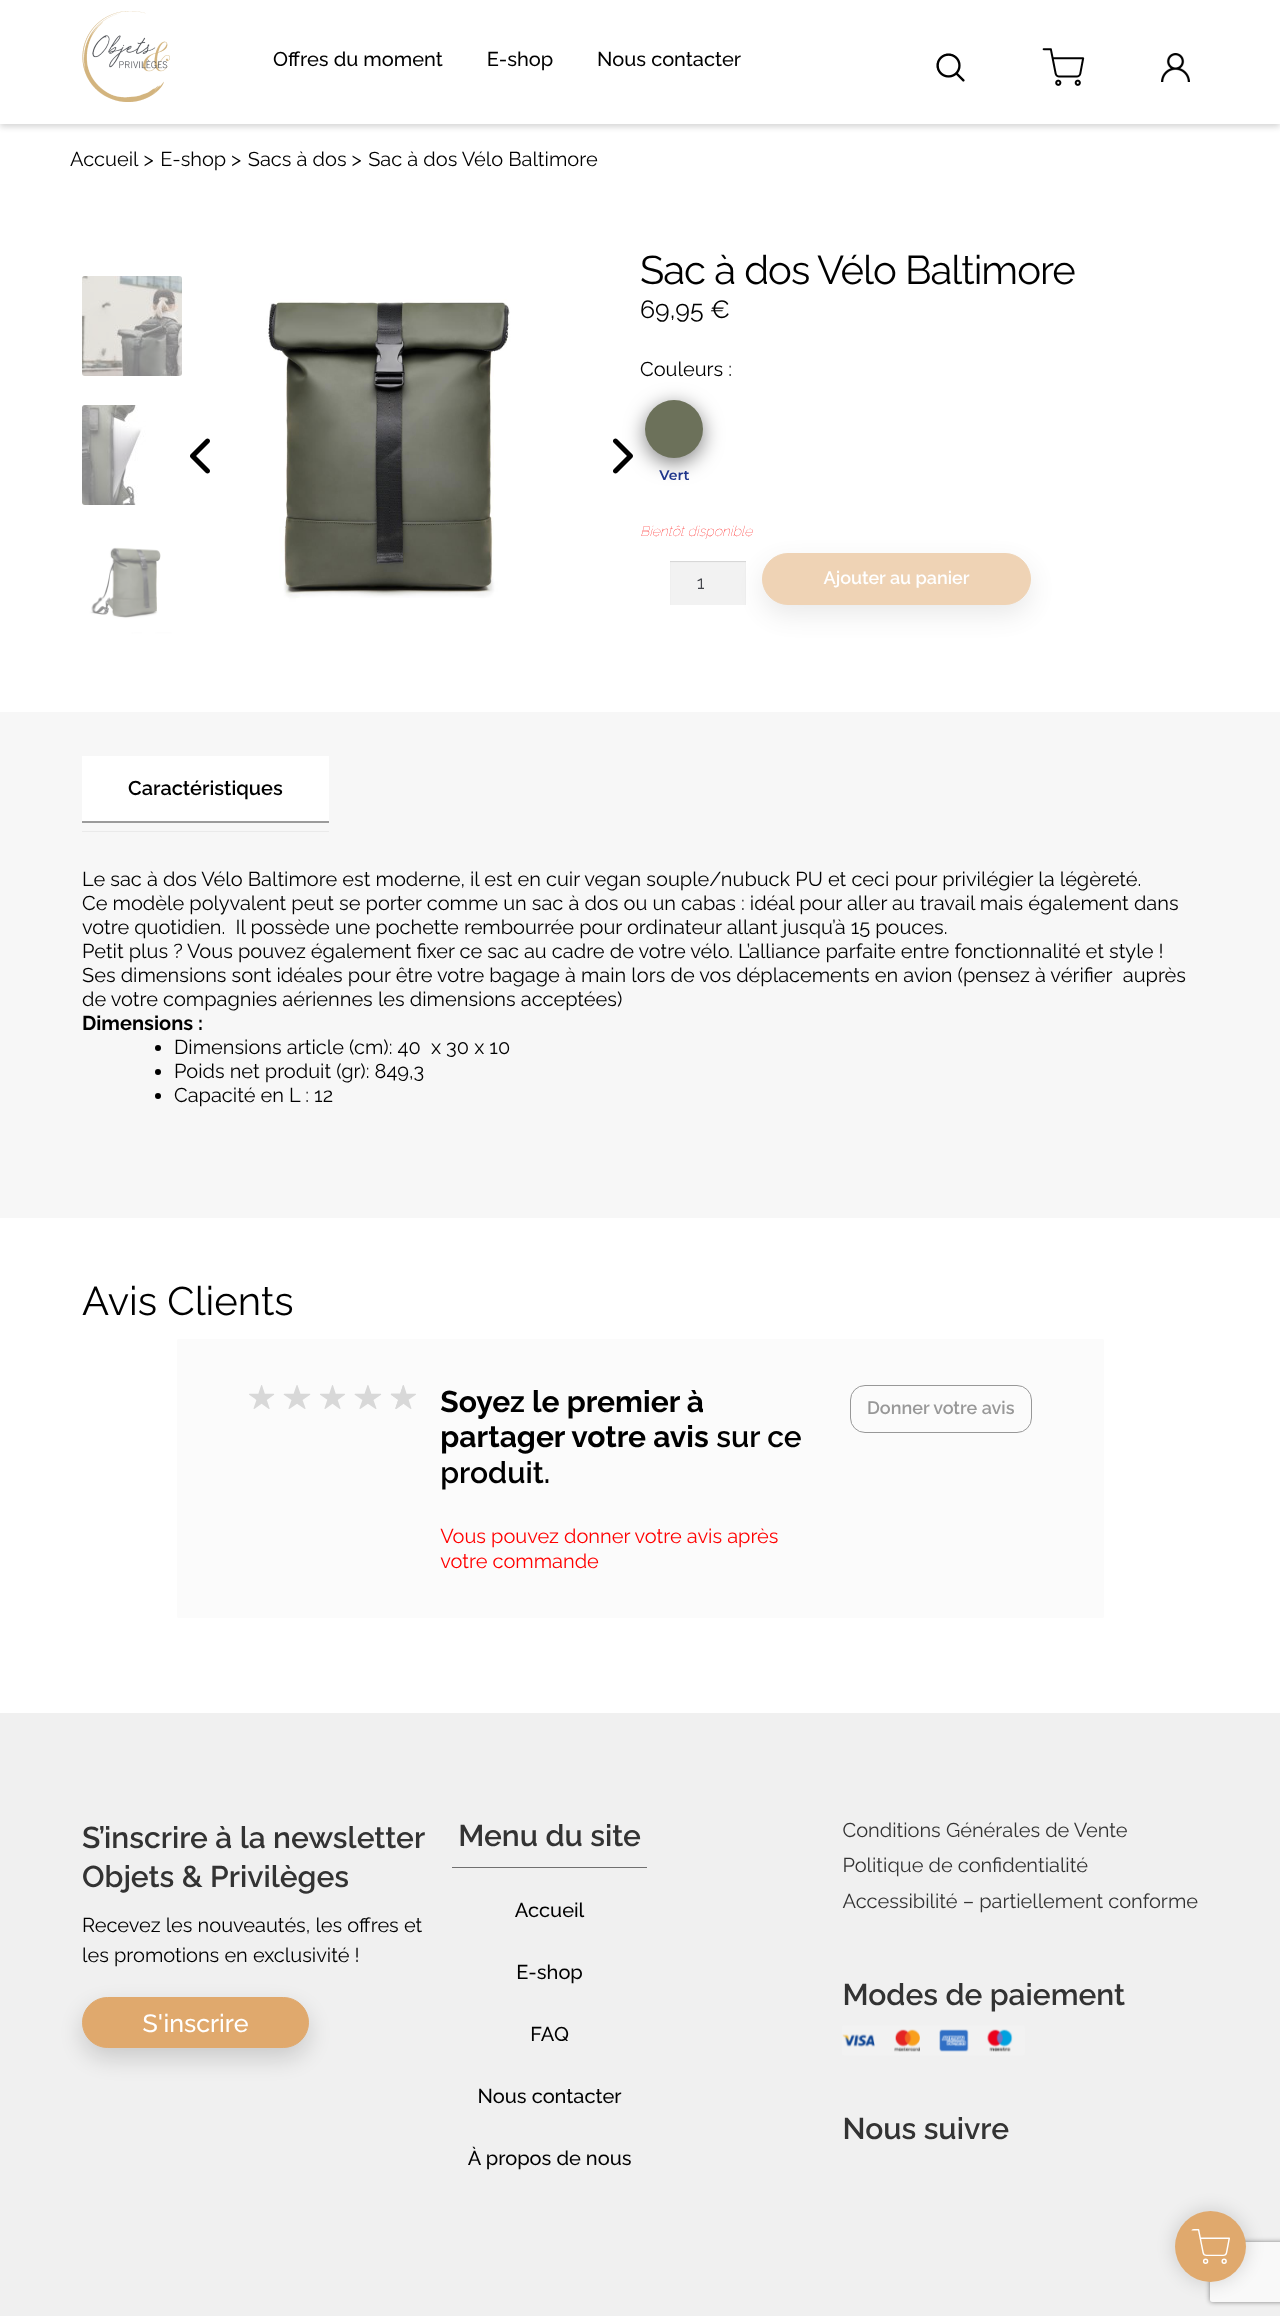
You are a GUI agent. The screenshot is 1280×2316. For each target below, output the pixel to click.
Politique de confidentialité (965, 1865)
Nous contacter (669, 59)
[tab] (205, 793)
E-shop (520, 59)
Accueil (104, 159)
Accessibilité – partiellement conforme (1020, 1901)
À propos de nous (550, 2158)
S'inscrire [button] (196, 2023)
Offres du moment (358, 59)
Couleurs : (686, 369)
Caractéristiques (205, 788)
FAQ (549, 2034)
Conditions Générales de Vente (984, 1830)
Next (620, 455)
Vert (674, 475)
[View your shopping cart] (1063, 67)
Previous (202, 455)
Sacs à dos (297, 159)
